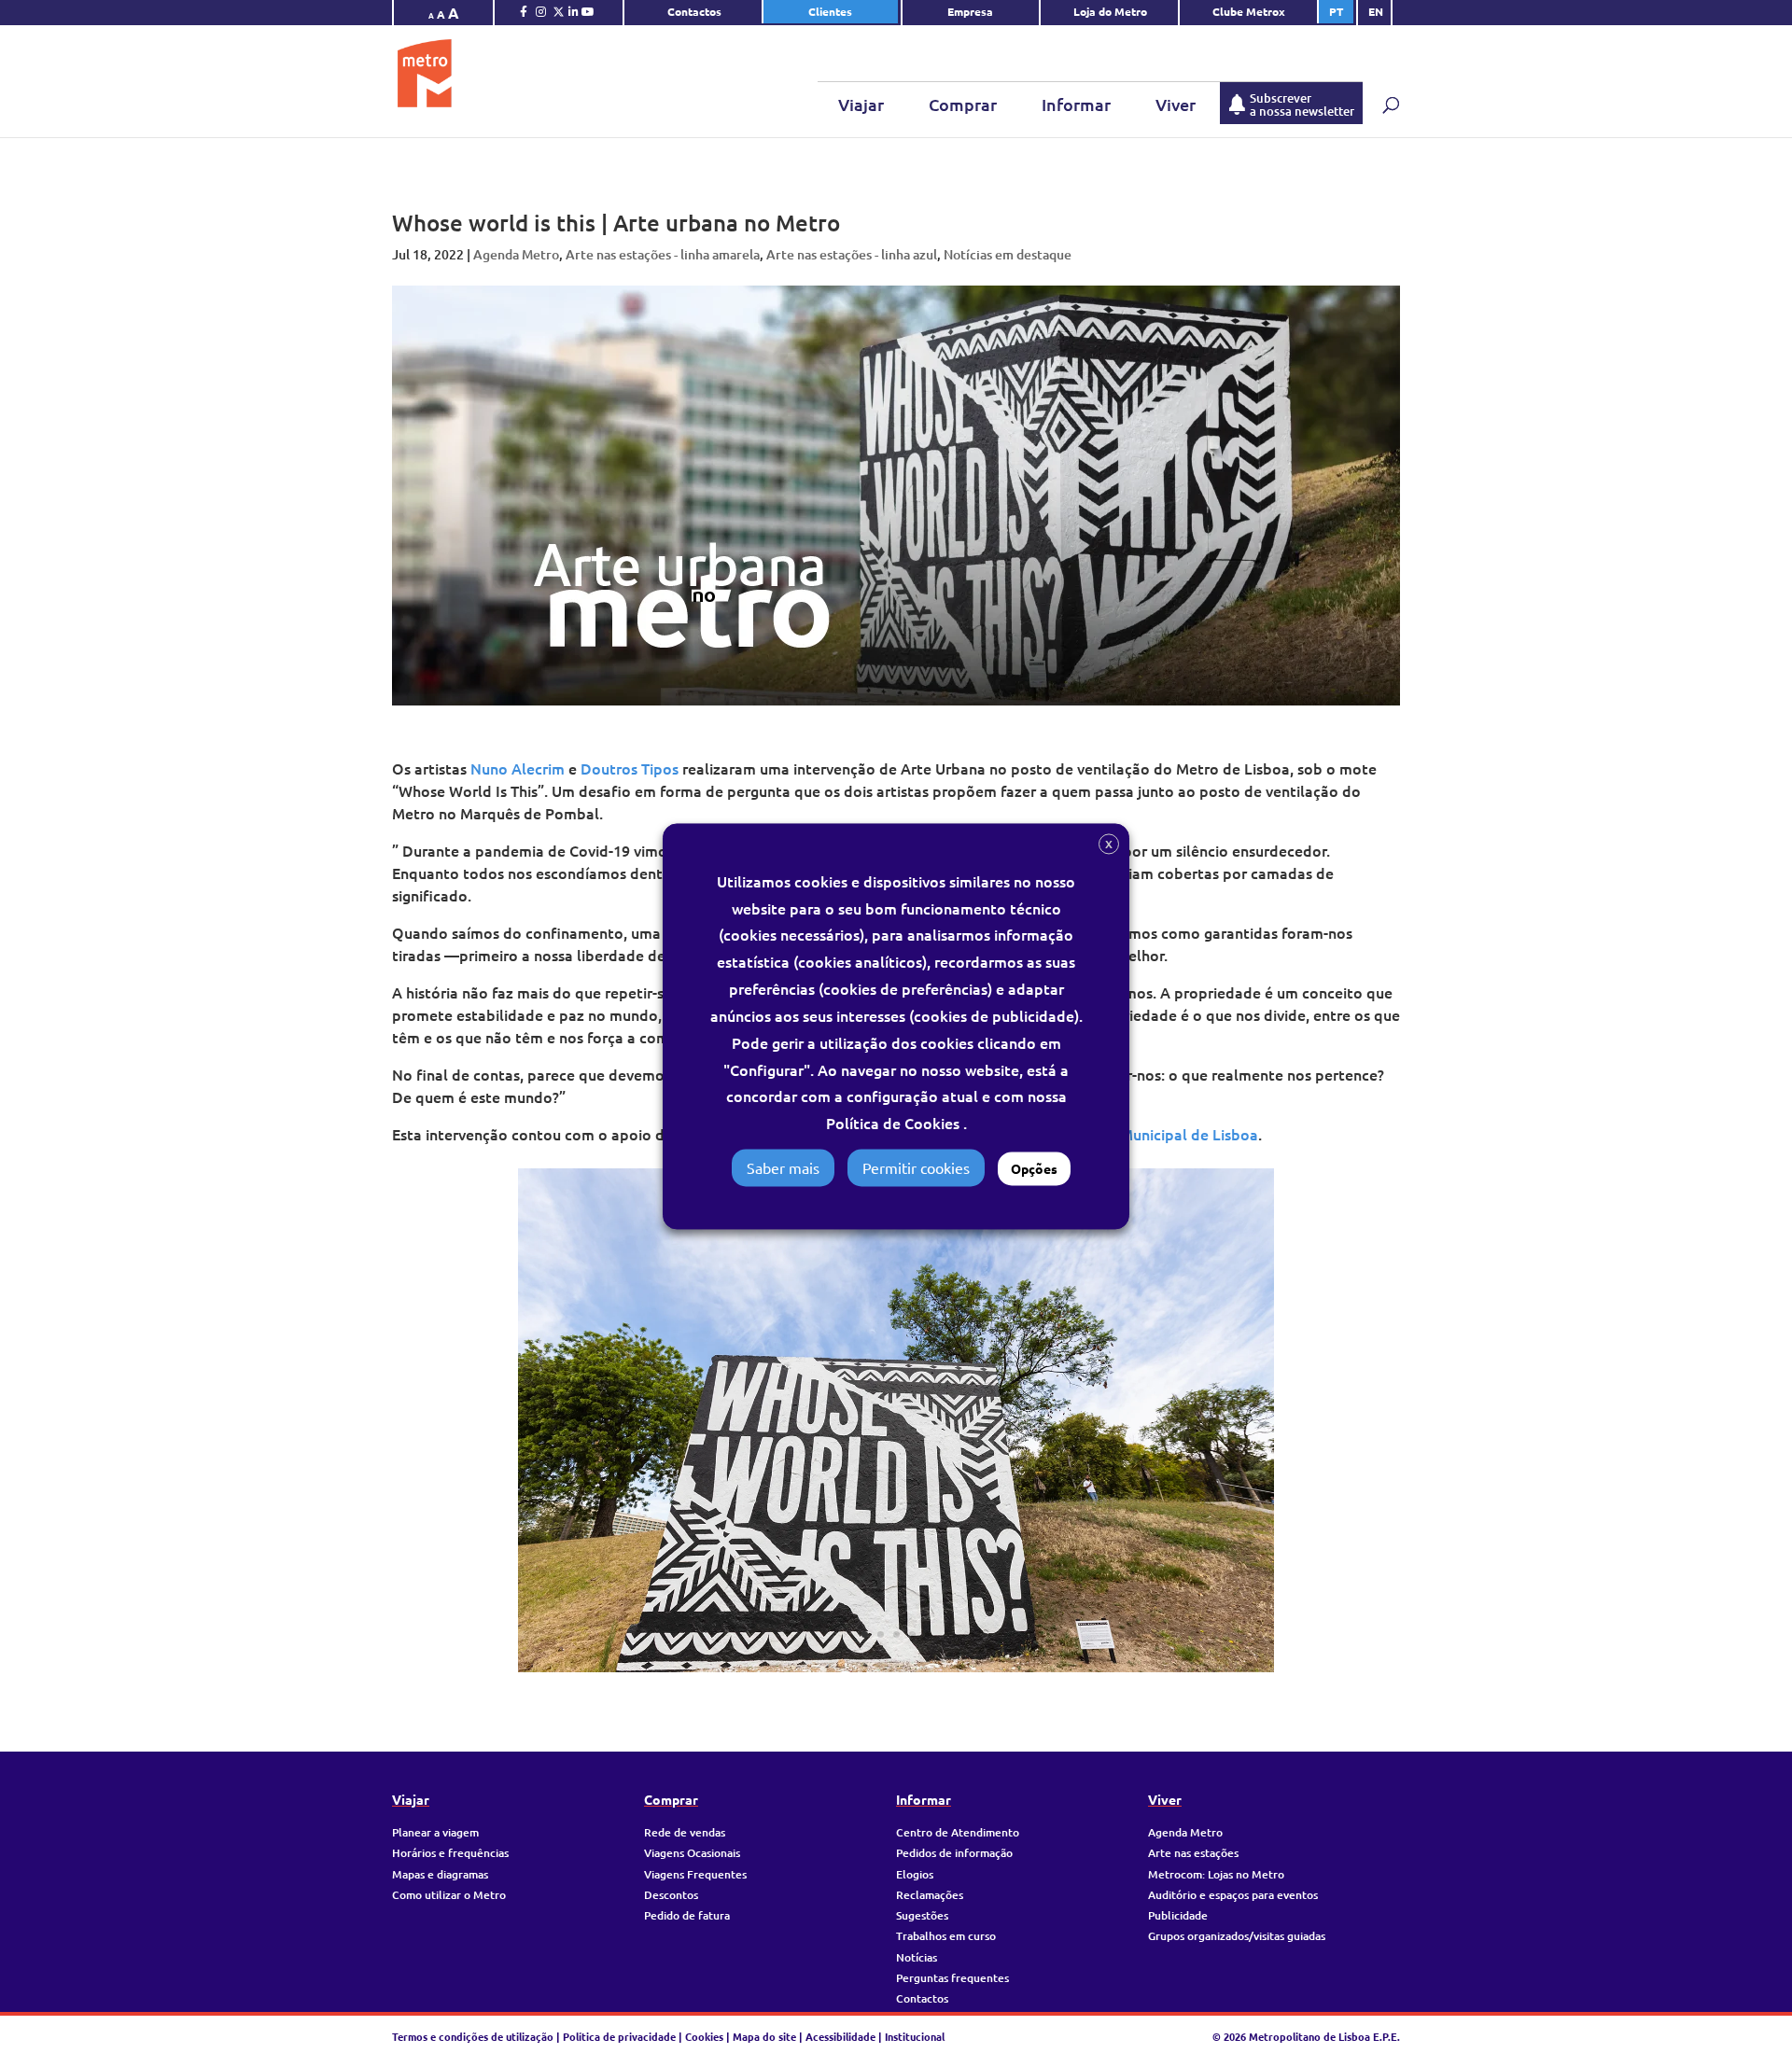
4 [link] (912, 1634)
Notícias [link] (917, 1957)
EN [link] (1376, 11)
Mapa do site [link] (764, 2036)
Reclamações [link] (930, 1895)
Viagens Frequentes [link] (695, 1874)
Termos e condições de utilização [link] (474, 2036)
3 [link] (896, 1634)
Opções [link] (1034, 1169)
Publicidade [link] (1178, 1915)
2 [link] (881, 1634)
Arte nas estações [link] (1193, 1853)
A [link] (431, 15)
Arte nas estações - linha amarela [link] (663, 254)
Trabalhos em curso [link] (946, 1936)
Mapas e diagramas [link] (440, 1874)
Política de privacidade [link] (619, 2036)
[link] (524, 16)
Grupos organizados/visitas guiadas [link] (1237, 1936)
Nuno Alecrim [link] (518, 768)
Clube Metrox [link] (1249, 11)
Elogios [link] (915, 1874)
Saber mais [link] (783, 1168)
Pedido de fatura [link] (687, 1915)
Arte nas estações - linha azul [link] (852, 254)
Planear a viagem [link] (435, 1832)
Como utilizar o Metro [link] (449, 1895)
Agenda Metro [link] (516, 254)
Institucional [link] (915, 2036)
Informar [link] (1076, 104)
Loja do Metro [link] (1110, 11)
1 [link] (865, 1634)
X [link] (1109, 844)
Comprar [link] (963, 104)
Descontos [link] (671, 1895)
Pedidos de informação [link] (954, 1853)
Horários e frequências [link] (450, 1853)
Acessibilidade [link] (840, 2036)
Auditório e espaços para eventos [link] (1233, 1895)
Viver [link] (1176, 104)
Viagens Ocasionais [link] (692, 1853)
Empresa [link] (972, 11)
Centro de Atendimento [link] (958, 1832)
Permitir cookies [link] (916, 1168)
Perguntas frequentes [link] (952, 1978)
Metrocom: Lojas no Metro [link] (1216, 1874)
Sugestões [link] (922, 1915)
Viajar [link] (861, 104)
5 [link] (928, 1634)
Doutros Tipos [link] (630, 768)
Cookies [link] (704, 2036)
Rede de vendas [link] (685, 1832)
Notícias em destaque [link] (1008, 254)
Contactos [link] (694, 11)
